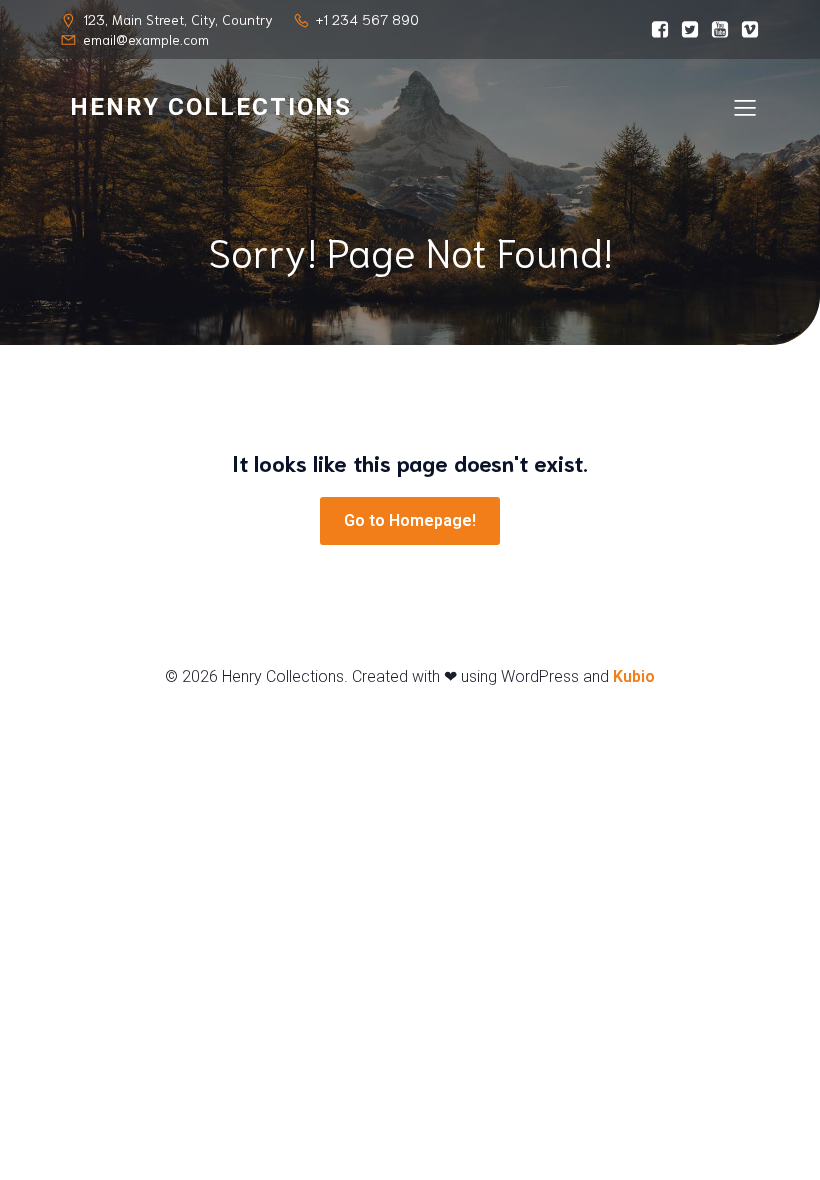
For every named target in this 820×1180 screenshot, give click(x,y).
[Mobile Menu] (745, 107)
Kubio (634, 676)
